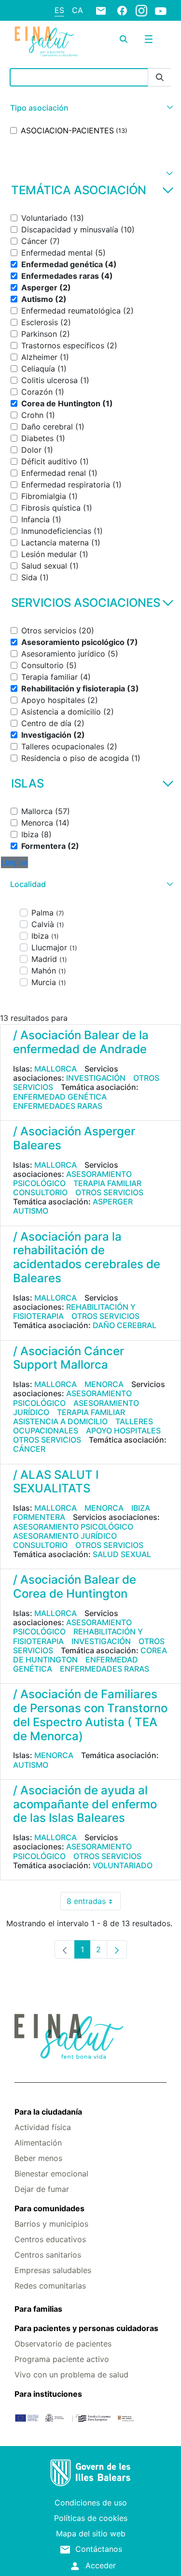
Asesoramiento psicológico (72, 1179)
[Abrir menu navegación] (149, 39)
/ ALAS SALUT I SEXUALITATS (56, 1482)
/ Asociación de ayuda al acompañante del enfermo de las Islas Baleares (85, 1804)
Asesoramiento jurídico (65, 1536)
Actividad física (43, 2127)
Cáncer (29, 1449)
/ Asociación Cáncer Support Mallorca (69, 1358)
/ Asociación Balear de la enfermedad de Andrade (81, 1042)
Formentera (39, 1517)
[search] (124, 39)
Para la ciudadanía (48, 2112)
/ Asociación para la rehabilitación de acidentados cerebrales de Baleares (87, 1257)
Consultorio (40, 1192)
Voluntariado (123, 1865)
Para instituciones (48, 2394)
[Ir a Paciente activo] (46, 41)
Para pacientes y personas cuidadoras (86, 2328)
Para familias (38, 2309)
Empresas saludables (53, 2270)
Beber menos (38, 2158)
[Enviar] (160, 78)
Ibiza (141, 1508)
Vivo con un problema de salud (71, 2375)
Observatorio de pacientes (63, 2344)
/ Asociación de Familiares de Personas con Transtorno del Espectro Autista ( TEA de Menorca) (90, 1715)
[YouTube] (161, 11)
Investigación (96, 1078)
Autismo (31, 1211)
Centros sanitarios (48, 2255)
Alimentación (38, 2143)
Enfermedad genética (60, 1097)
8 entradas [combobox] (94, 1903)
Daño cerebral (125, 1325)
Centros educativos (50, 2239)
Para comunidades (49, 2208)
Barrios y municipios (51, 2224)
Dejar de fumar (42, 2189)
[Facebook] (122, 10)
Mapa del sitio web (91, 2533)
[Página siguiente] (117, 1949)
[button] (90, 108)
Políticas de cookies (91, 2518)
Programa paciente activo (62, 2359)
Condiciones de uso (91, 2503)
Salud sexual (122, 1554)
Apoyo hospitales (123, 1431)
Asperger (113, 1202)
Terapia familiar (107, 1183)
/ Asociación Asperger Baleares (74, 1138)
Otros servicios (109, 1192)
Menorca (104, 1384)
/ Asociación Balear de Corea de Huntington (75, 1587)
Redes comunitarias (50, 2286)
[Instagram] (141, 10)
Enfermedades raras (58, 1106)
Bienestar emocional (51, 2174)
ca (77, 10)
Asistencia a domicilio (60, 1421)
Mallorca (56, 1069)
